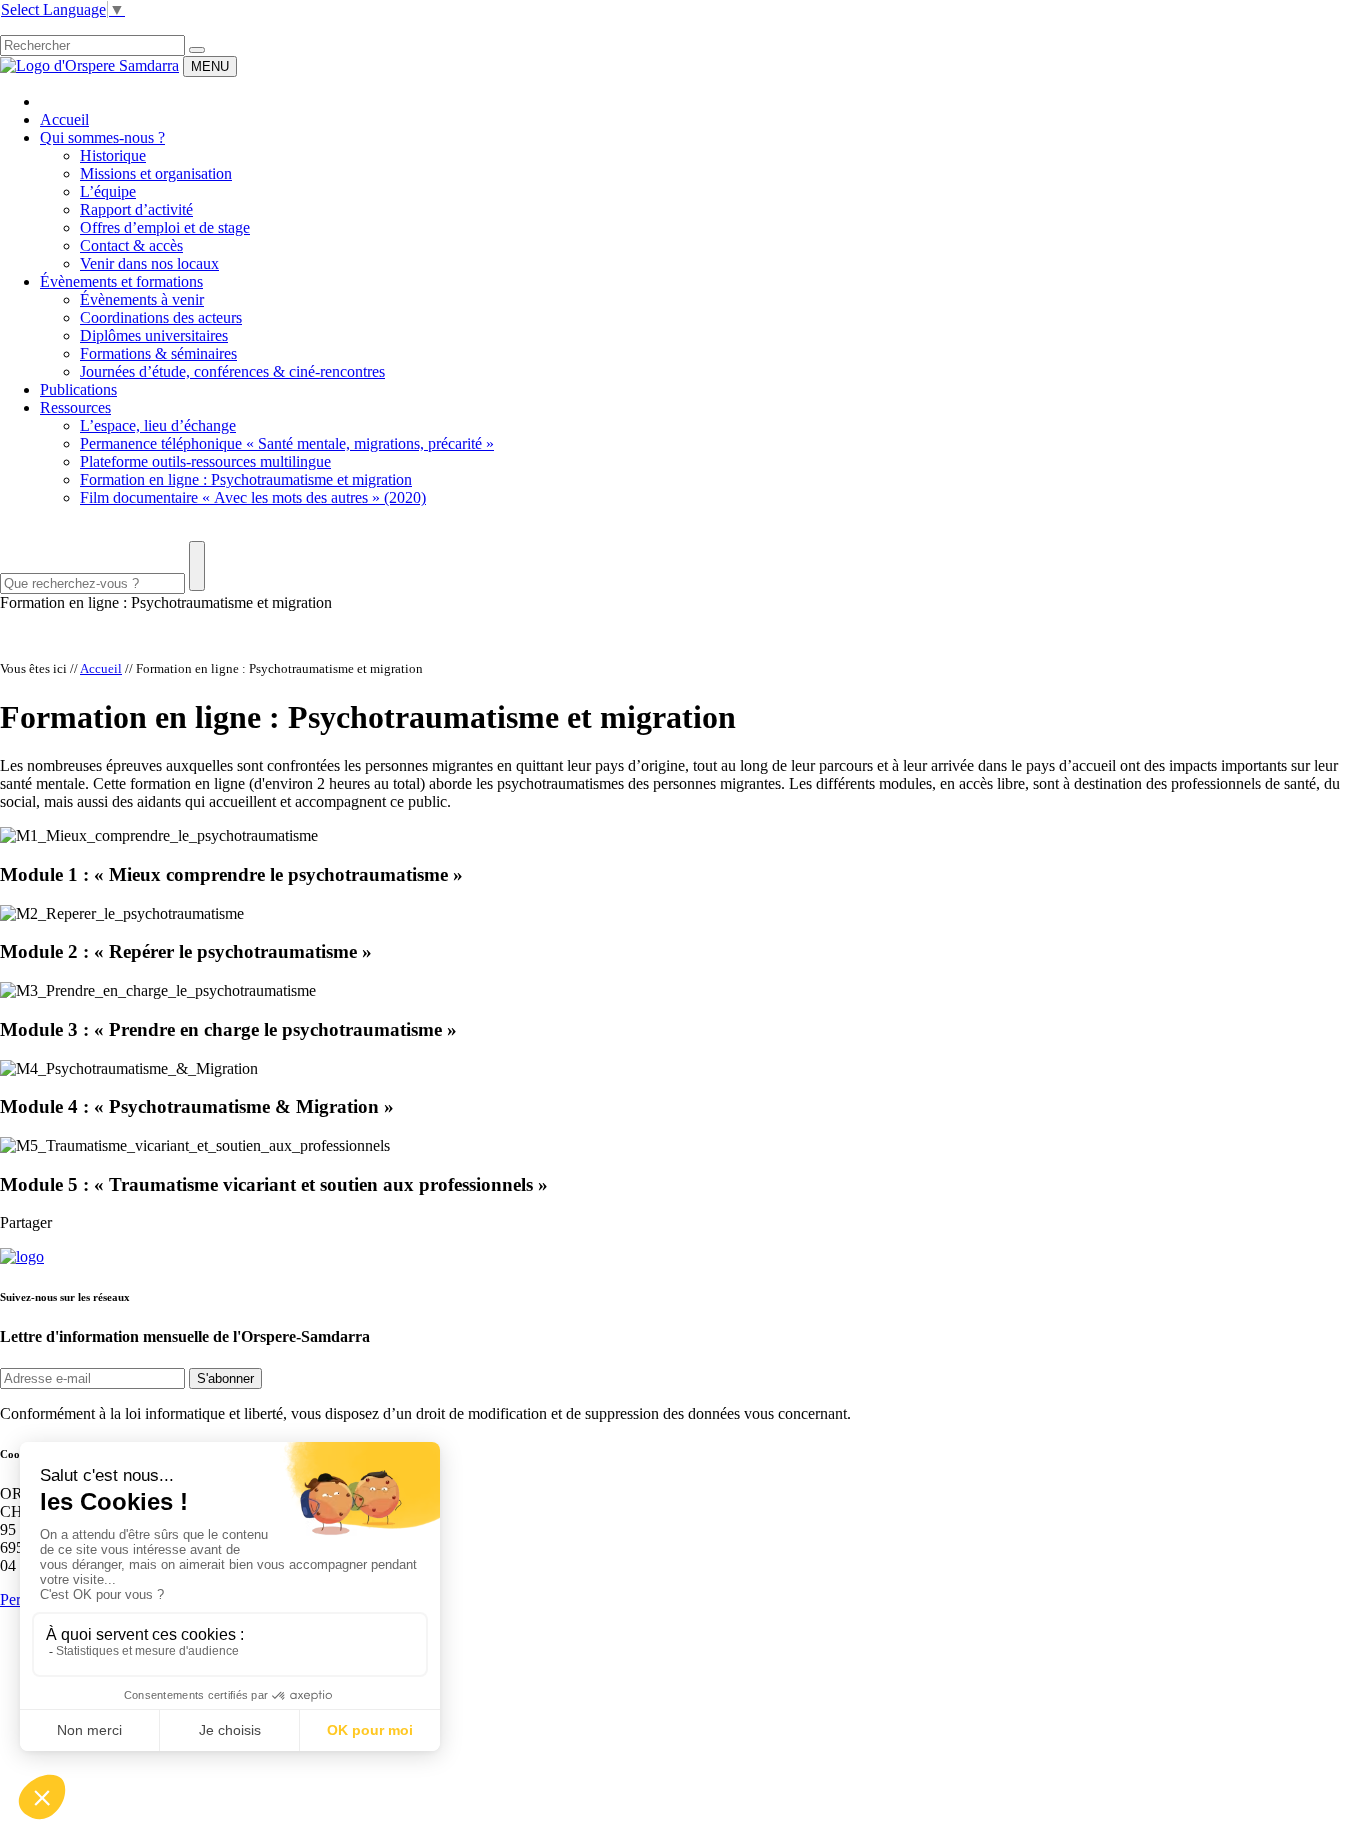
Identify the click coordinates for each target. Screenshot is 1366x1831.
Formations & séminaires (158, 353)
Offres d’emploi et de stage (165, 227)
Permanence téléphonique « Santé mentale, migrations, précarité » (287, 443)
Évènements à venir (142, 299)
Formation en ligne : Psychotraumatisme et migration (246, 479)
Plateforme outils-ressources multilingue (205, 461)
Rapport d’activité (136, 209)
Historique (113, 155)
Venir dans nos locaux (149, 263)
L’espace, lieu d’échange (158, 425)
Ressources (75, 407)
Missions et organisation (156, 173)
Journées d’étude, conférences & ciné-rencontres (232, 371)
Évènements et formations (121, 281)
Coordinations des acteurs (161, 317)
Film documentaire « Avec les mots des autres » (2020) (253, 497)
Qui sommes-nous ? (102, 137)
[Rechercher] (197, 50)
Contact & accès (131, 245)
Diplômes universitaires (154, 335)
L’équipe (108, 191)
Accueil (64, 119)
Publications (78, 389)
